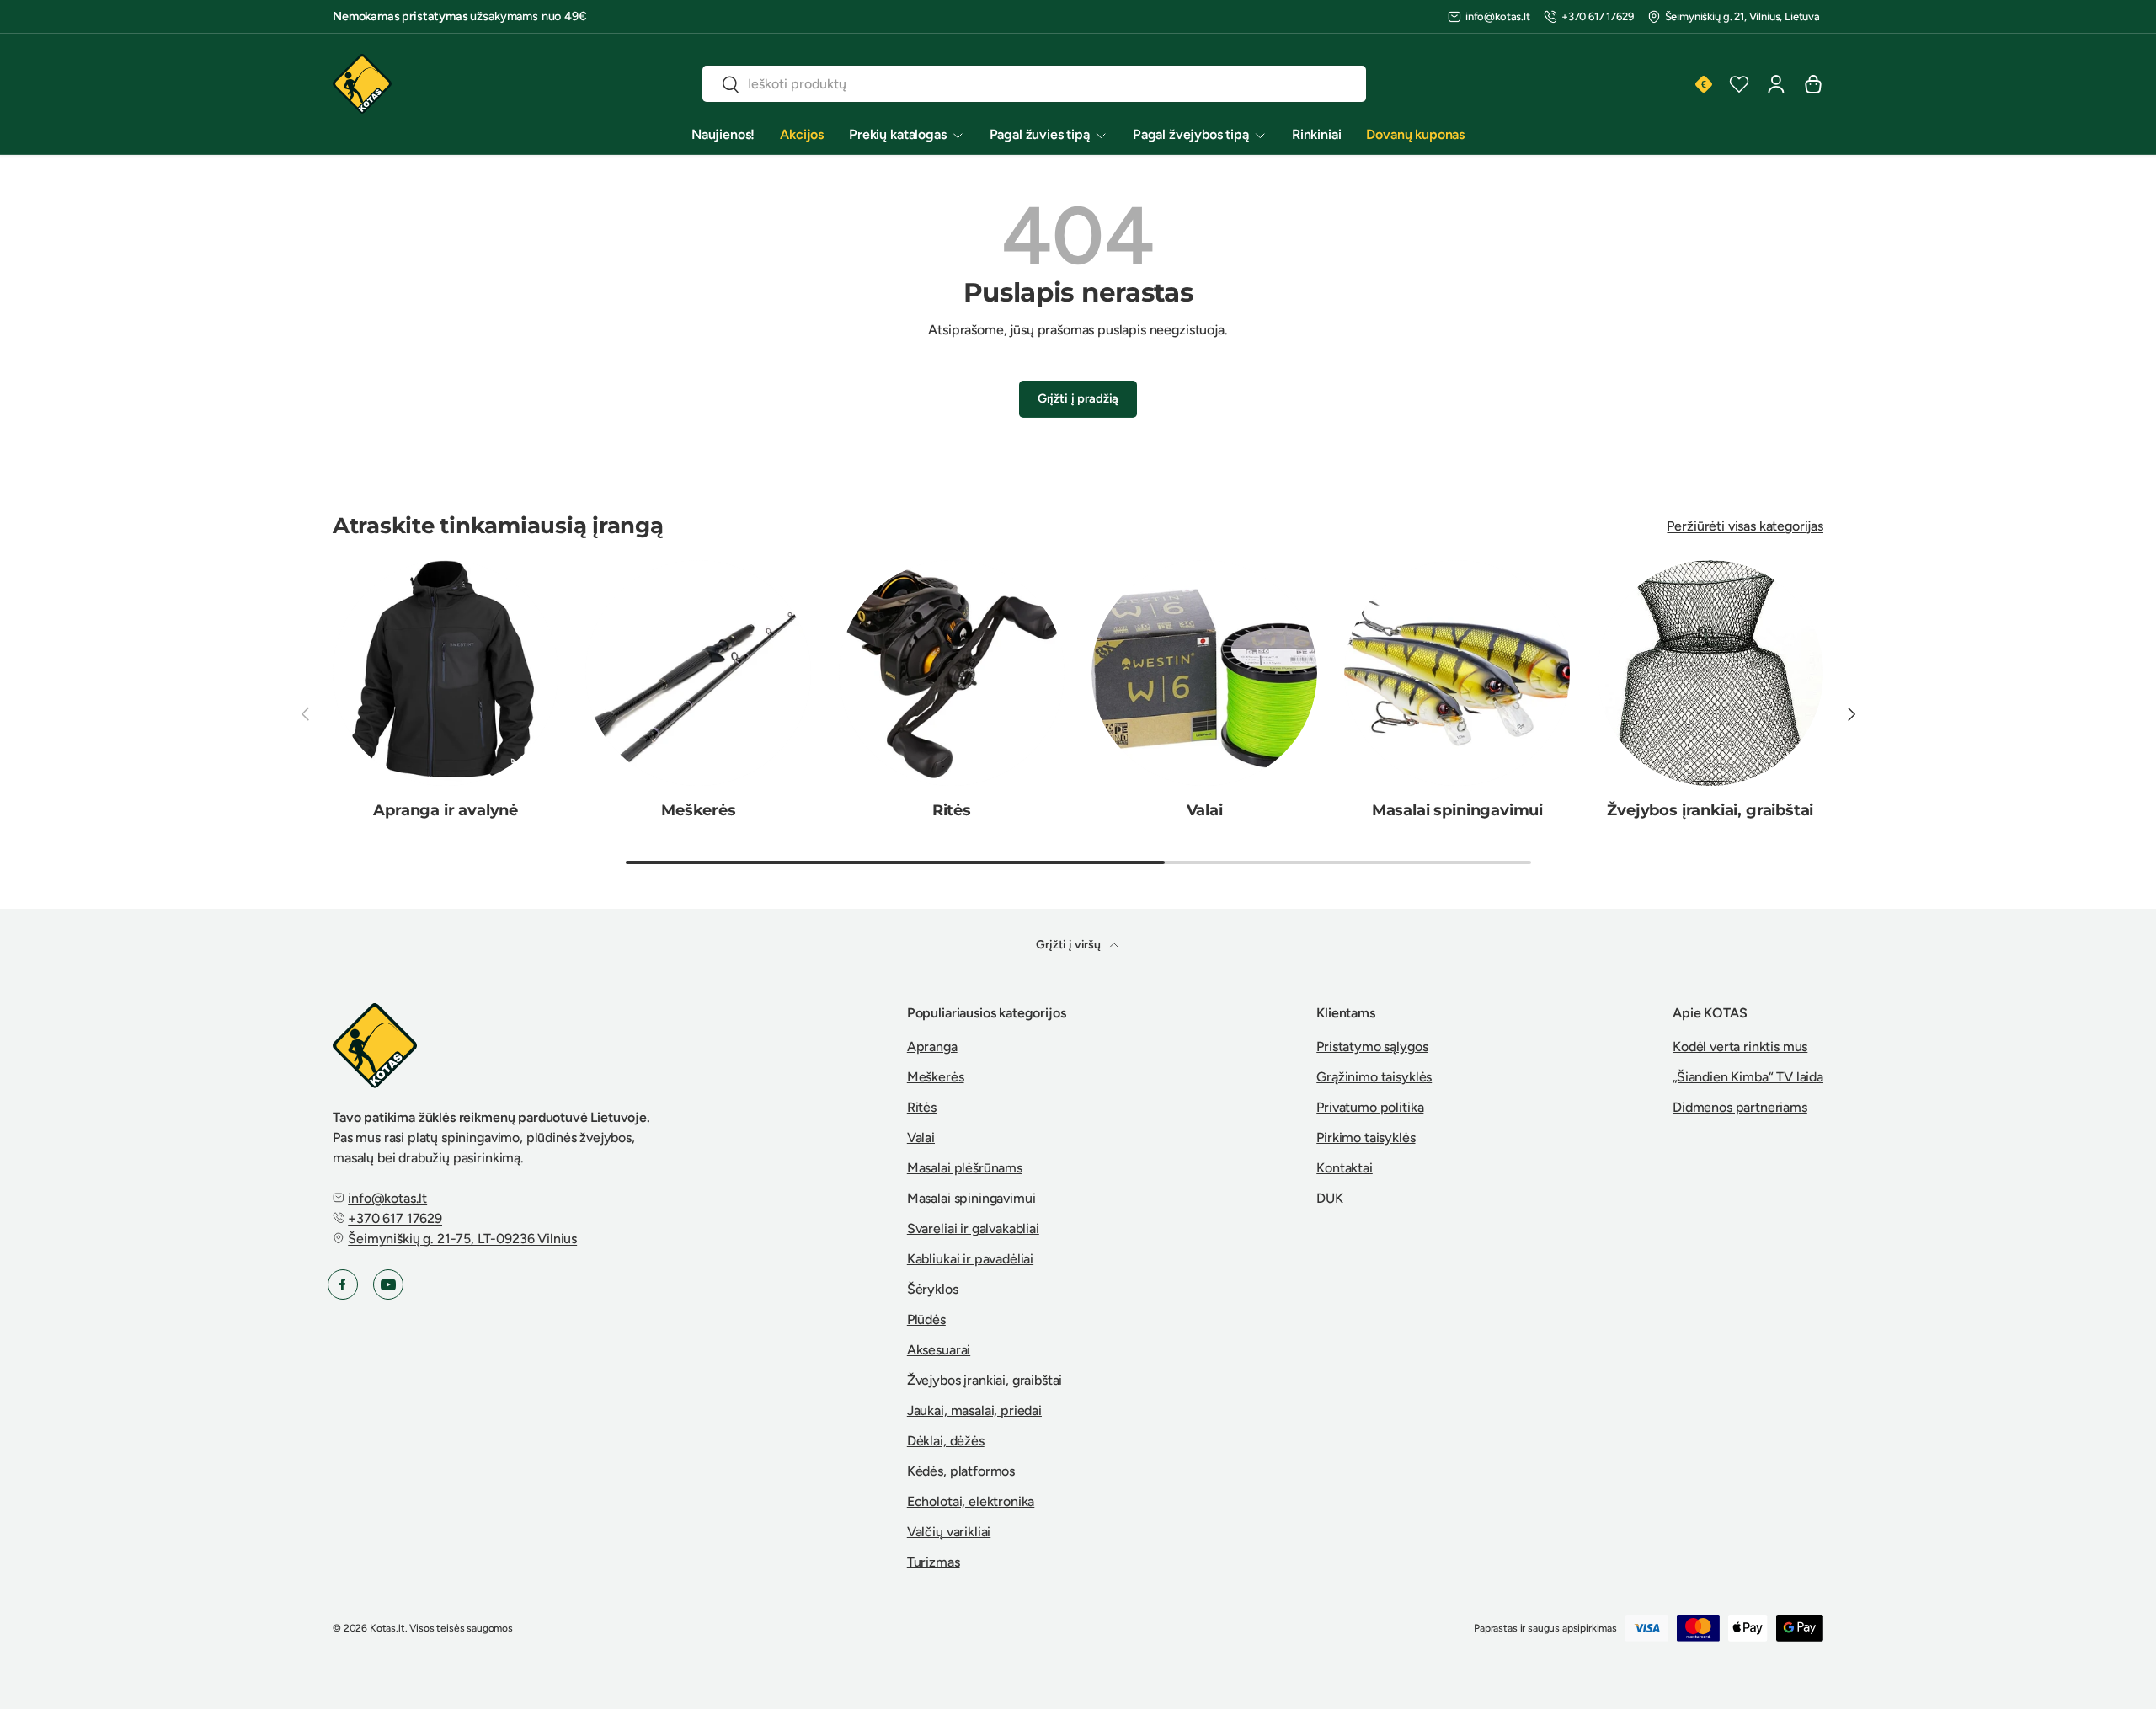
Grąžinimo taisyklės (1374, 1077)
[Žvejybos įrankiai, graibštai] (1710, 673)
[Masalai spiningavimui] (1457, 673)
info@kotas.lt (1498, 16)
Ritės (952, 810)
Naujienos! (723, 134)
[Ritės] (952, 673)
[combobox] (1034, 84)
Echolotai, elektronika (971, 1501)
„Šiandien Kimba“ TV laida (1748, 1077)
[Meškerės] (698, 673)
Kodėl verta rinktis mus (1740, 1047)
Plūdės (926, 1319)
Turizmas (934, 1562)
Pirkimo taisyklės (1366, 1138)
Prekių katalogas (897, 134)
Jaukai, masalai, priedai (974, 1410)
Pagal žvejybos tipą (1191, 134)
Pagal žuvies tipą (1040, 134)
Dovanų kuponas (1415, 134)
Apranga (932, 1047)
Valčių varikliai (949, 1532)
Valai (1205, 810)
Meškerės (699, 810)
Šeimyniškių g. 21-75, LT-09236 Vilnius (462, 1239)
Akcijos (802, 134)
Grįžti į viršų (1070, 945)
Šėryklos (933, 1289)
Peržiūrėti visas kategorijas (1745, 526)
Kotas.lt (387, 1628)
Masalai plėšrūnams (965, 1168)
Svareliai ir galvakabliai (973, 1228)
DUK (1330, 1198)
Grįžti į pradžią (1078, 398)
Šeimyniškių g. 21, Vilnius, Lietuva (1742, 16)
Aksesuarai (939, 1350)
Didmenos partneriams (1740, 1107)
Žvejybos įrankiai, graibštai (1710, 810)
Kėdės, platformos (961, 1471)
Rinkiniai (1317, 134)
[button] (1813, 84)
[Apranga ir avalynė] (446, 673)
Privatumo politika (1370, 1107)
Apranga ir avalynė (446, 810)
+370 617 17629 (1598, 16)
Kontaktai (1345, 1168)
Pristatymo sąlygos (1372, 1047)
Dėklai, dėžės (946, 1441)
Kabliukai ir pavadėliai (970, 1259)
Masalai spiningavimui (1457, 810)
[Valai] (1204, 673)
